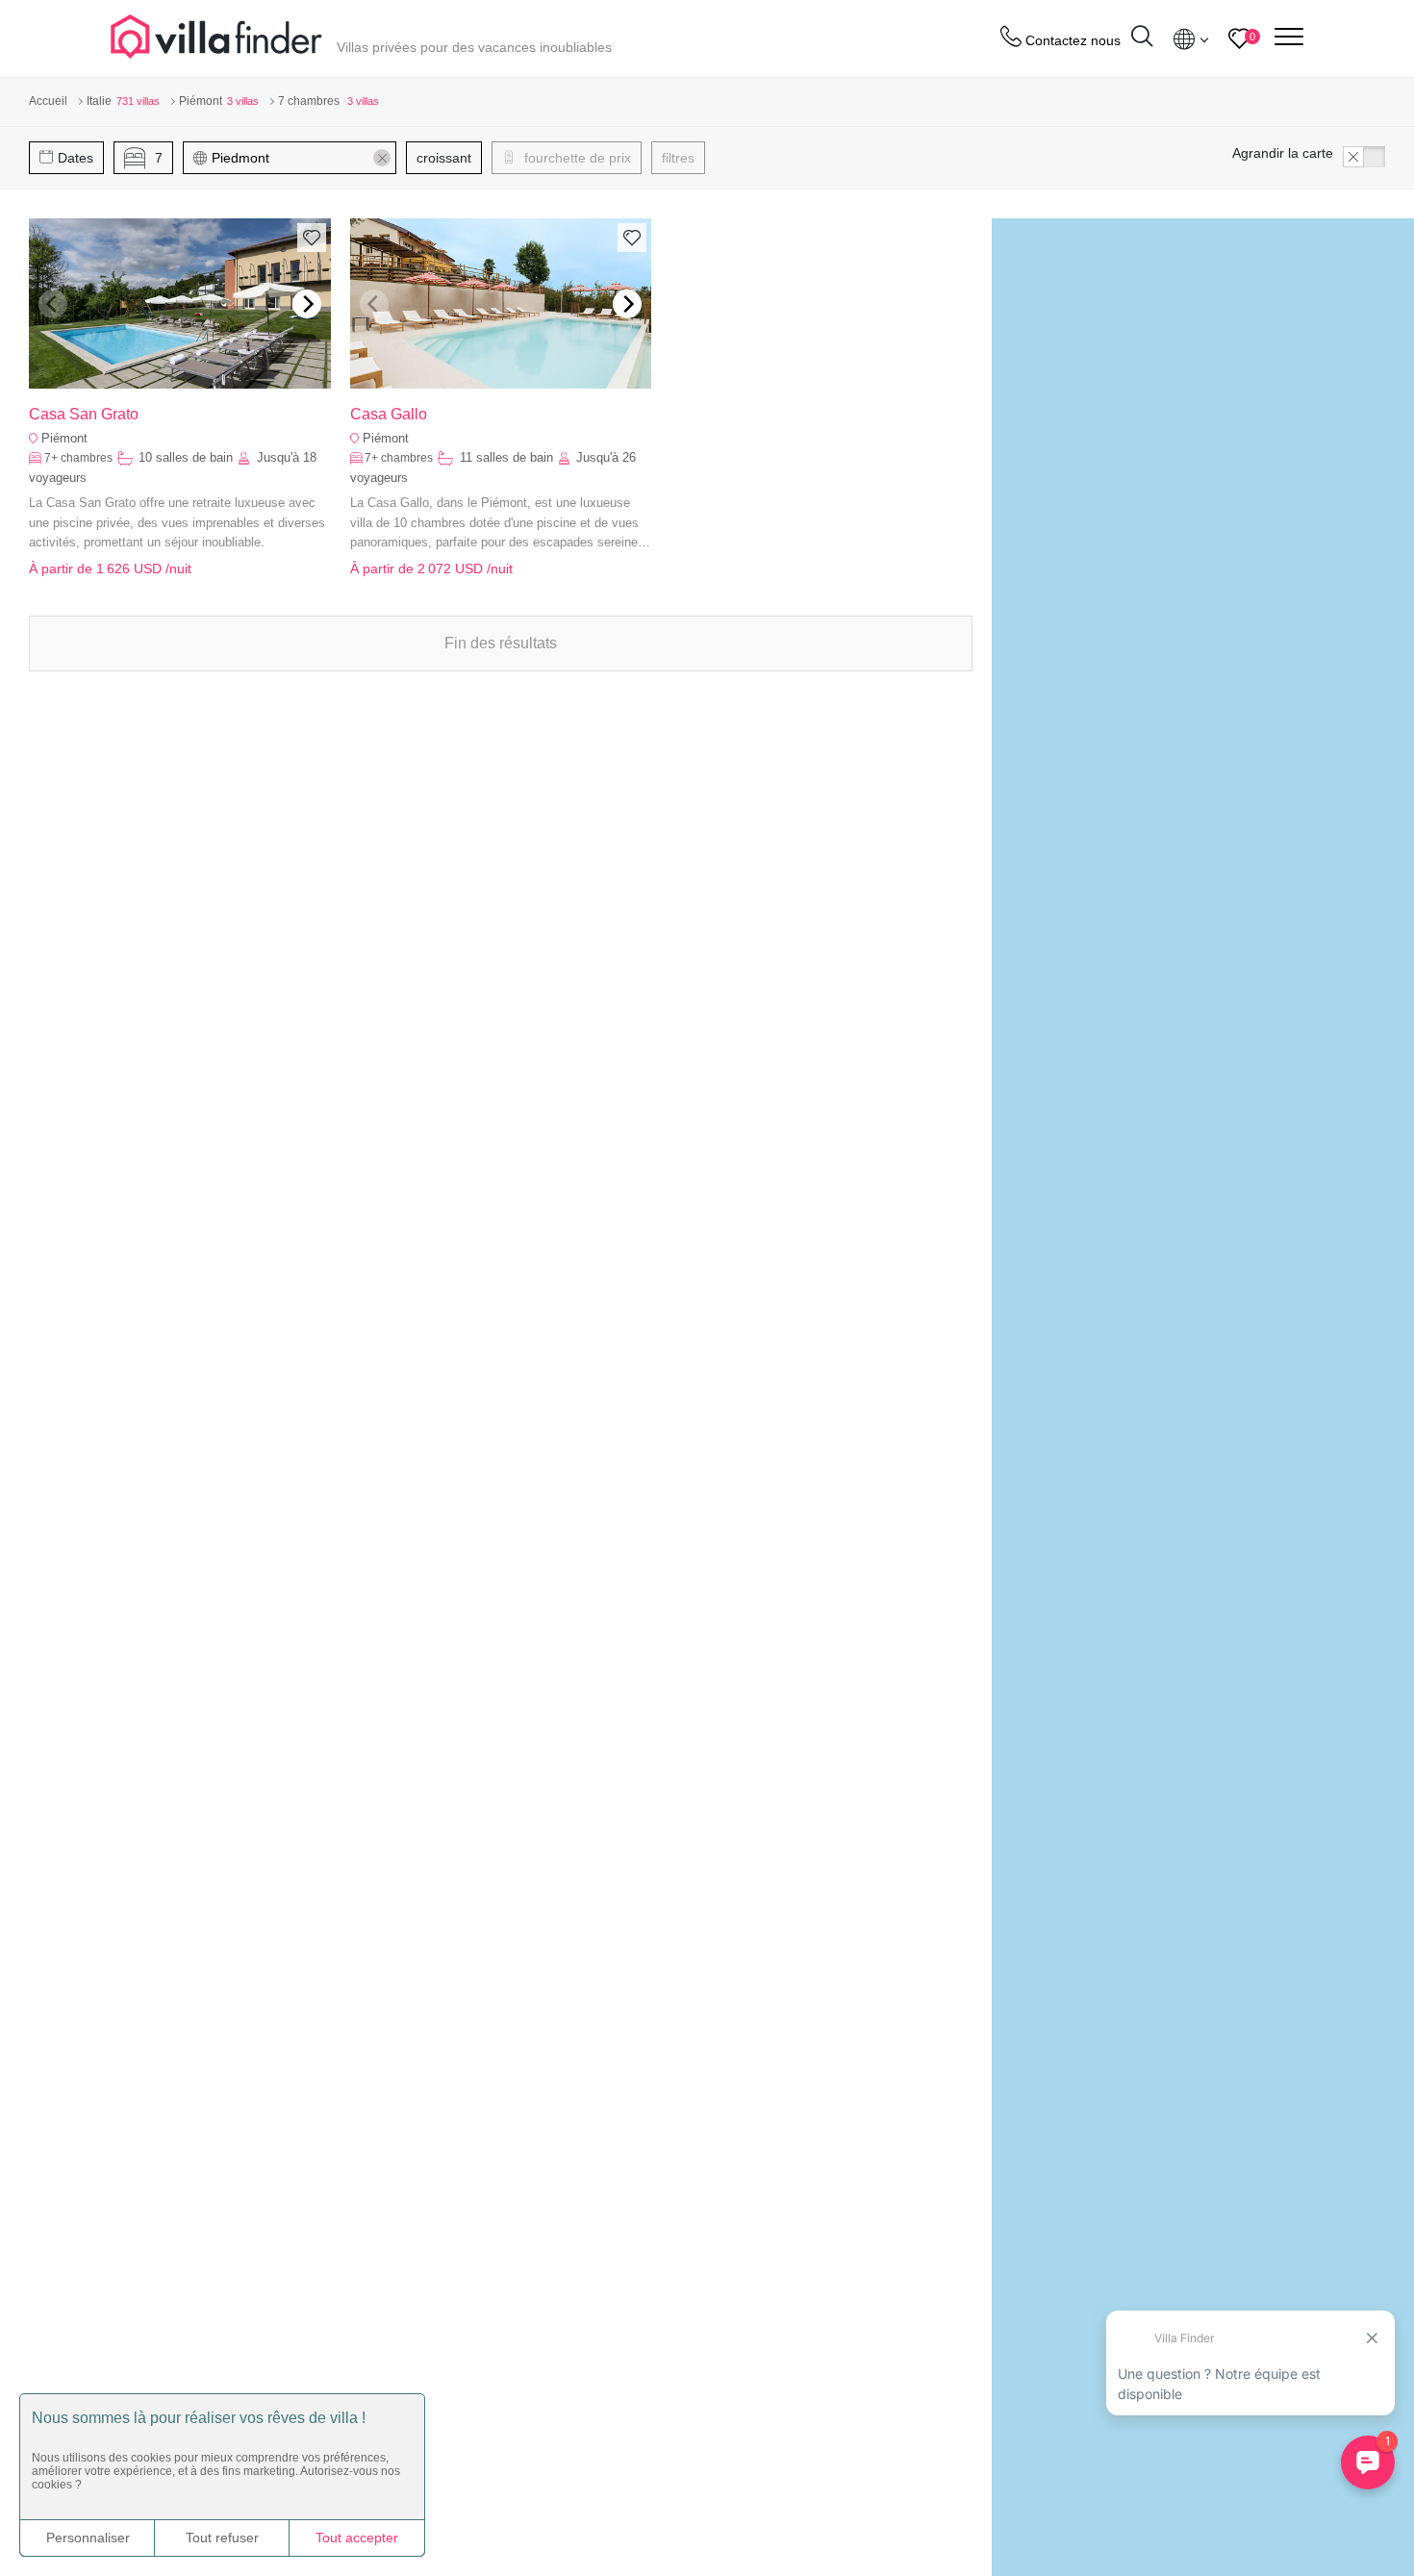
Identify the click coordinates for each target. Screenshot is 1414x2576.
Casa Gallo (389, 414)
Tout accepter (357, 2538)
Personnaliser (88, 2538)
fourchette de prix (576, 158)
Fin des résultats (501, 643)
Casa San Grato (84, 414)
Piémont (64, 438)
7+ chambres (78, 458)
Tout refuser (222, 2538)
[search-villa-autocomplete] (1142, 39)
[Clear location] (382, 158)
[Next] (307, 304)
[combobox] (299, 158)
